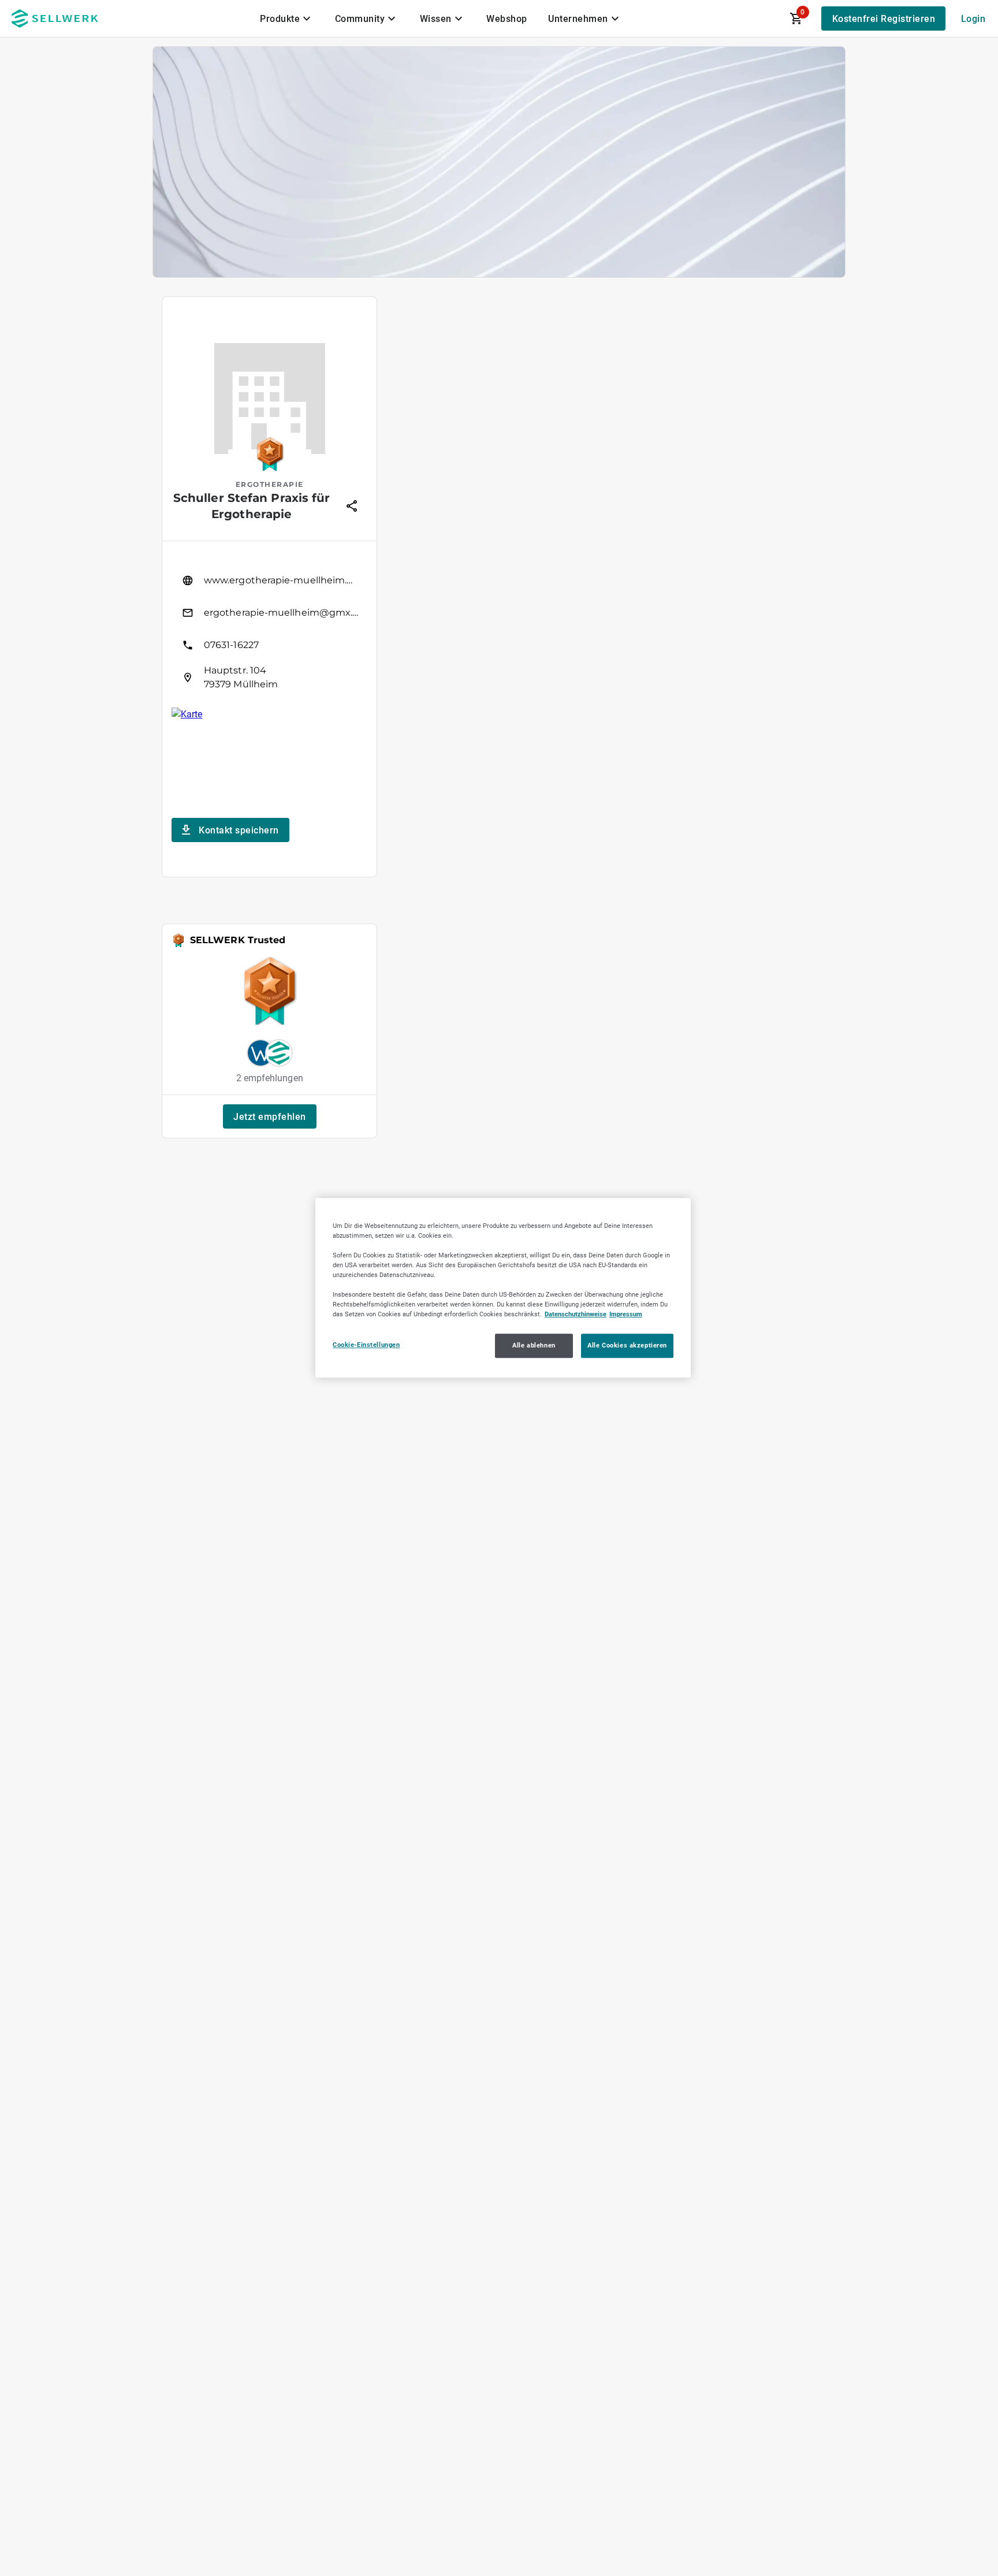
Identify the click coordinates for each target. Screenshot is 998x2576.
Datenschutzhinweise (576, 1315)
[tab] (287, 18)
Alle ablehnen (534, 1346)
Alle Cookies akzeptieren (627, 1346)
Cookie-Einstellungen (366, 1345)
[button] (270, 1116)
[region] (503, 1288)
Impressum (626, 1315)
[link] (269, 580)
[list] (269, 629)
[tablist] (441, 18)
